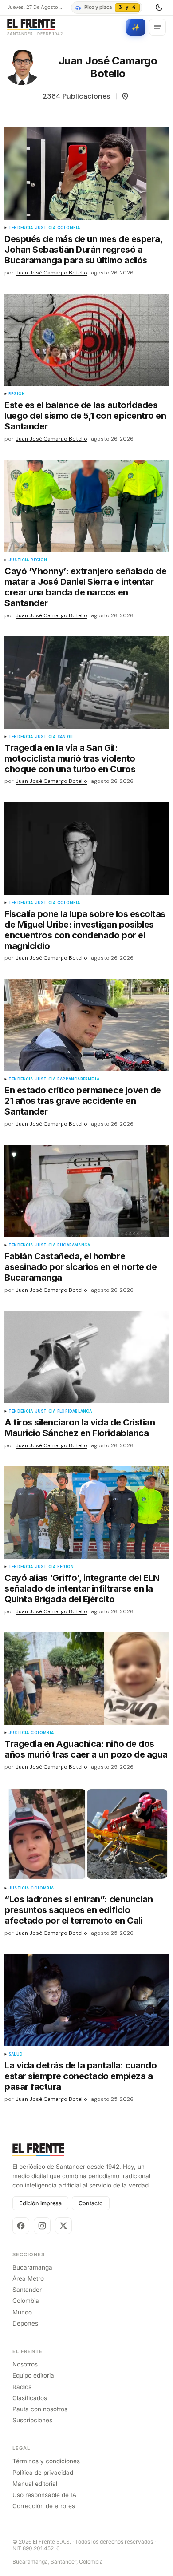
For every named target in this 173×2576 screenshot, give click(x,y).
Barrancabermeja (78, 1079)
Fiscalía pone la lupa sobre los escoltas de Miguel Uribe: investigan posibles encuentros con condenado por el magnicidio (85, 930)
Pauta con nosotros (40, 2409)
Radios (22, 2387)
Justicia (45, 228)
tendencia (21, 228)
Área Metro (28, 2278)
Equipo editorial (34, 2375)
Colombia (69, 228)
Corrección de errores (44, 2506)
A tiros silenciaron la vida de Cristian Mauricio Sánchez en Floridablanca (80, 1428)
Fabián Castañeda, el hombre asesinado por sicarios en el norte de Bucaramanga (81, 1267)
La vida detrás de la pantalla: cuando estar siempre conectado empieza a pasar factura (81, 2076)
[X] (63, 2226)
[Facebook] (21, 2226)
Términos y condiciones (46, 2461)
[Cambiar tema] (159, 8)
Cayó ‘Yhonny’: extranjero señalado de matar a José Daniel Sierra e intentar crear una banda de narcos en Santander (85, 587)
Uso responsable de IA (44, 2495)
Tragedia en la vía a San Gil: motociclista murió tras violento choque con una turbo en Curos (70, 758)
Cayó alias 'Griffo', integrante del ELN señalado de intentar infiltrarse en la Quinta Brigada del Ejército (82, 1588)
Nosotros (25, 2364)
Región (17, 394)
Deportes (25, 2323)
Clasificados (30, 2398)
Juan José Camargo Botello (51, 273)
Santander (27, 2290)
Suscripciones (32, 2420)
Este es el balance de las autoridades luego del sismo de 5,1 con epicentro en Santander (85, 416)
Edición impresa (40, 2203)
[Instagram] (42, 2226)
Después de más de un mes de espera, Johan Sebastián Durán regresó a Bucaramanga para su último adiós (83, 250)
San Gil (65, 737)
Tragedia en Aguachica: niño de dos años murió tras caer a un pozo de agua (86, 1749)
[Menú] (157, 27)
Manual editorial (35, 2484)
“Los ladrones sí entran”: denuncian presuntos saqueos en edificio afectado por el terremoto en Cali (79, 1910)
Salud (16, 2054)
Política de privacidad (43, 2473)
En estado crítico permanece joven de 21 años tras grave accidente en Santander (83, 1101)
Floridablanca (75, 1411)
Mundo (22, 2312)
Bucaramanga (74, 1245)
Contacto (91, 2203)
